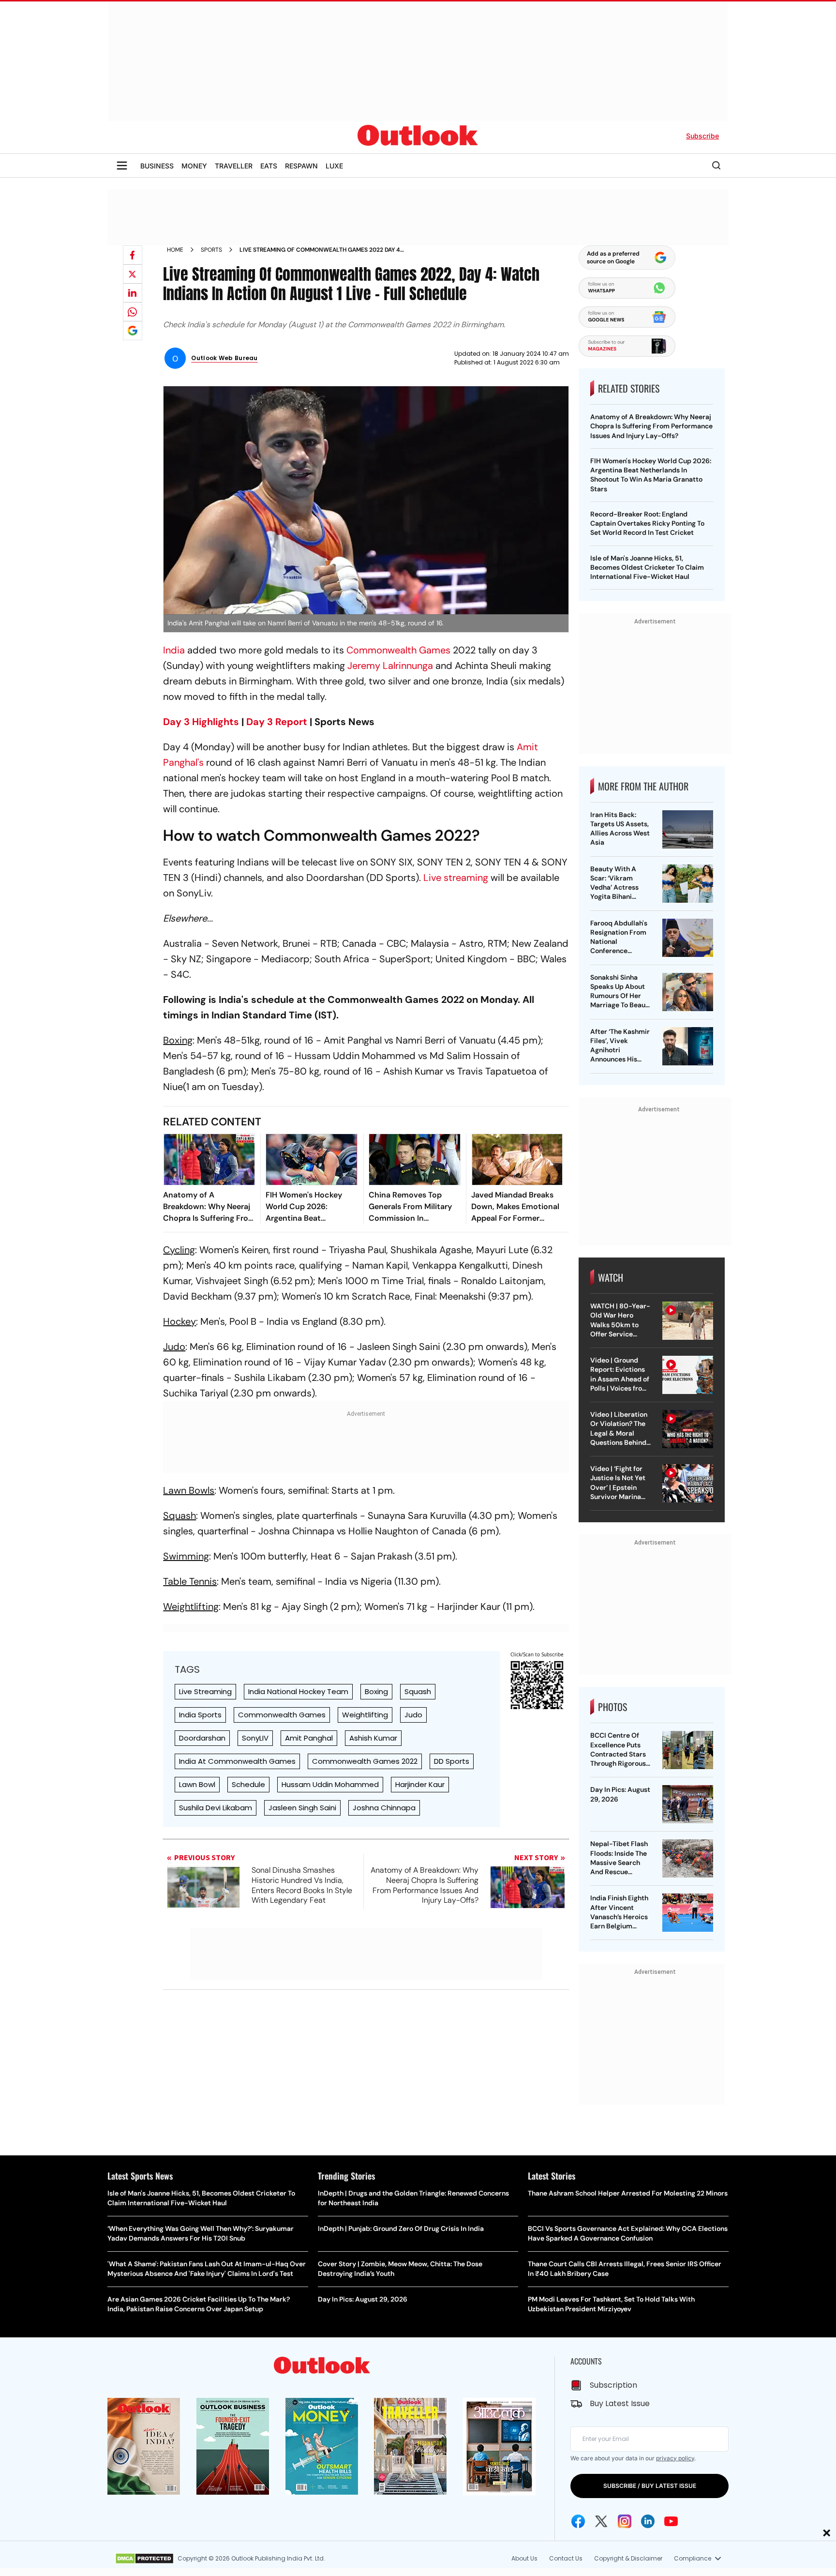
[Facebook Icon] (578, 2521)
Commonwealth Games (398, 650)
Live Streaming (205, 1691)
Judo (413, 1715)
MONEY (194, 166)
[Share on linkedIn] (133, 293)
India (174, 650)
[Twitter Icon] (601, 2521)
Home (175, 250)
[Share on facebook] (133, 255)
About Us (524, 2558)
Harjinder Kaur (420, 1784)
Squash (418, 1691)
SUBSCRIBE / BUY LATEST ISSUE (650, 2486)
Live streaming (456, 878)
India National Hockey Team (298, 1691)
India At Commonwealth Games (237, 1761)
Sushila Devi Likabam (216, 1808)
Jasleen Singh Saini (302, 1808)
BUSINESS (157, 166)
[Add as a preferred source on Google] (133, 331)
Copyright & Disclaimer (628, 2558)
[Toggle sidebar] (122, 166)
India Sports (200, 1715)
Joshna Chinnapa (384, 1808)
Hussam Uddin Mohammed (330, 1784)
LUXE (334, 166)
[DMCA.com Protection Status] (144, 2559)
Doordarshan (202, 1738)
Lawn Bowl (197, 1784)
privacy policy (675, 2458)
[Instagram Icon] (625, 2521)
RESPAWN (301, 166)
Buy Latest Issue (620, 2403)
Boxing (376, 1691)
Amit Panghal (309, 1738)
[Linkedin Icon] (648, 2521)
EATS (269, 166)
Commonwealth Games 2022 (365, 1761)
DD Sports (452, 1761)
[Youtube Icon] (671, 2521)
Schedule (248, 1784)
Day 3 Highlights (201, 722)
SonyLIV (255, 1738)
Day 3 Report (277, 722)
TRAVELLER (234, 166)
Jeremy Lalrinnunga (390, 666)
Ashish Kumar (373, 1738)
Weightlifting (365, 1715)
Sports (211, 250)
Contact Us (566, 2558)
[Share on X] (133, 274)
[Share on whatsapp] (133, 312)
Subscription (613, 2385)
